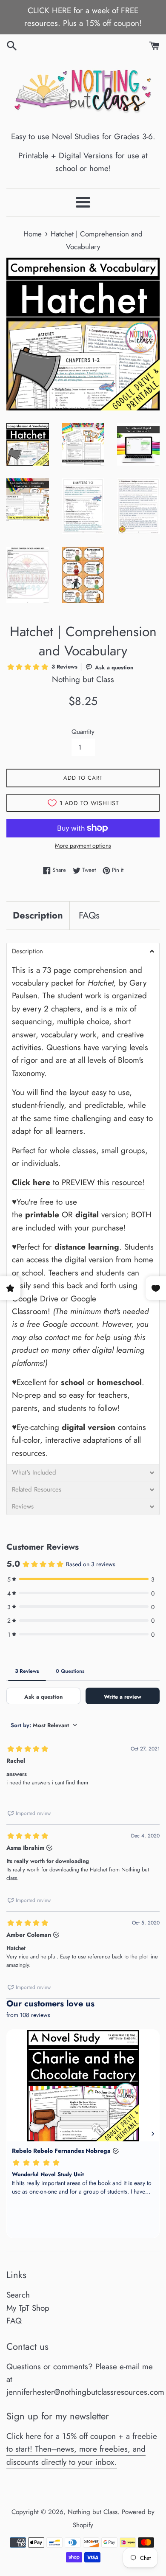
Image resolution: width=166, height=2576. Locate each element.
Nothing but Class (93, 2512)
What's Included (34, 1473)
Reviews (23, 1507)
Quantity (83, 732)
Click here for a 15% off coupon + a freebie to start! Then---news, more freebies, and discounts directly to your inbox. (82, 2449)
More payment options (83, 846)
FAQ (14, 2321)
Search (18, 2295)
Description (38, 915)
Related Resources (37, 1490)
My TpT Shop (28, 2308)
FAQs (89, 915)
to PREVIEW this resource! (78, 1182)
